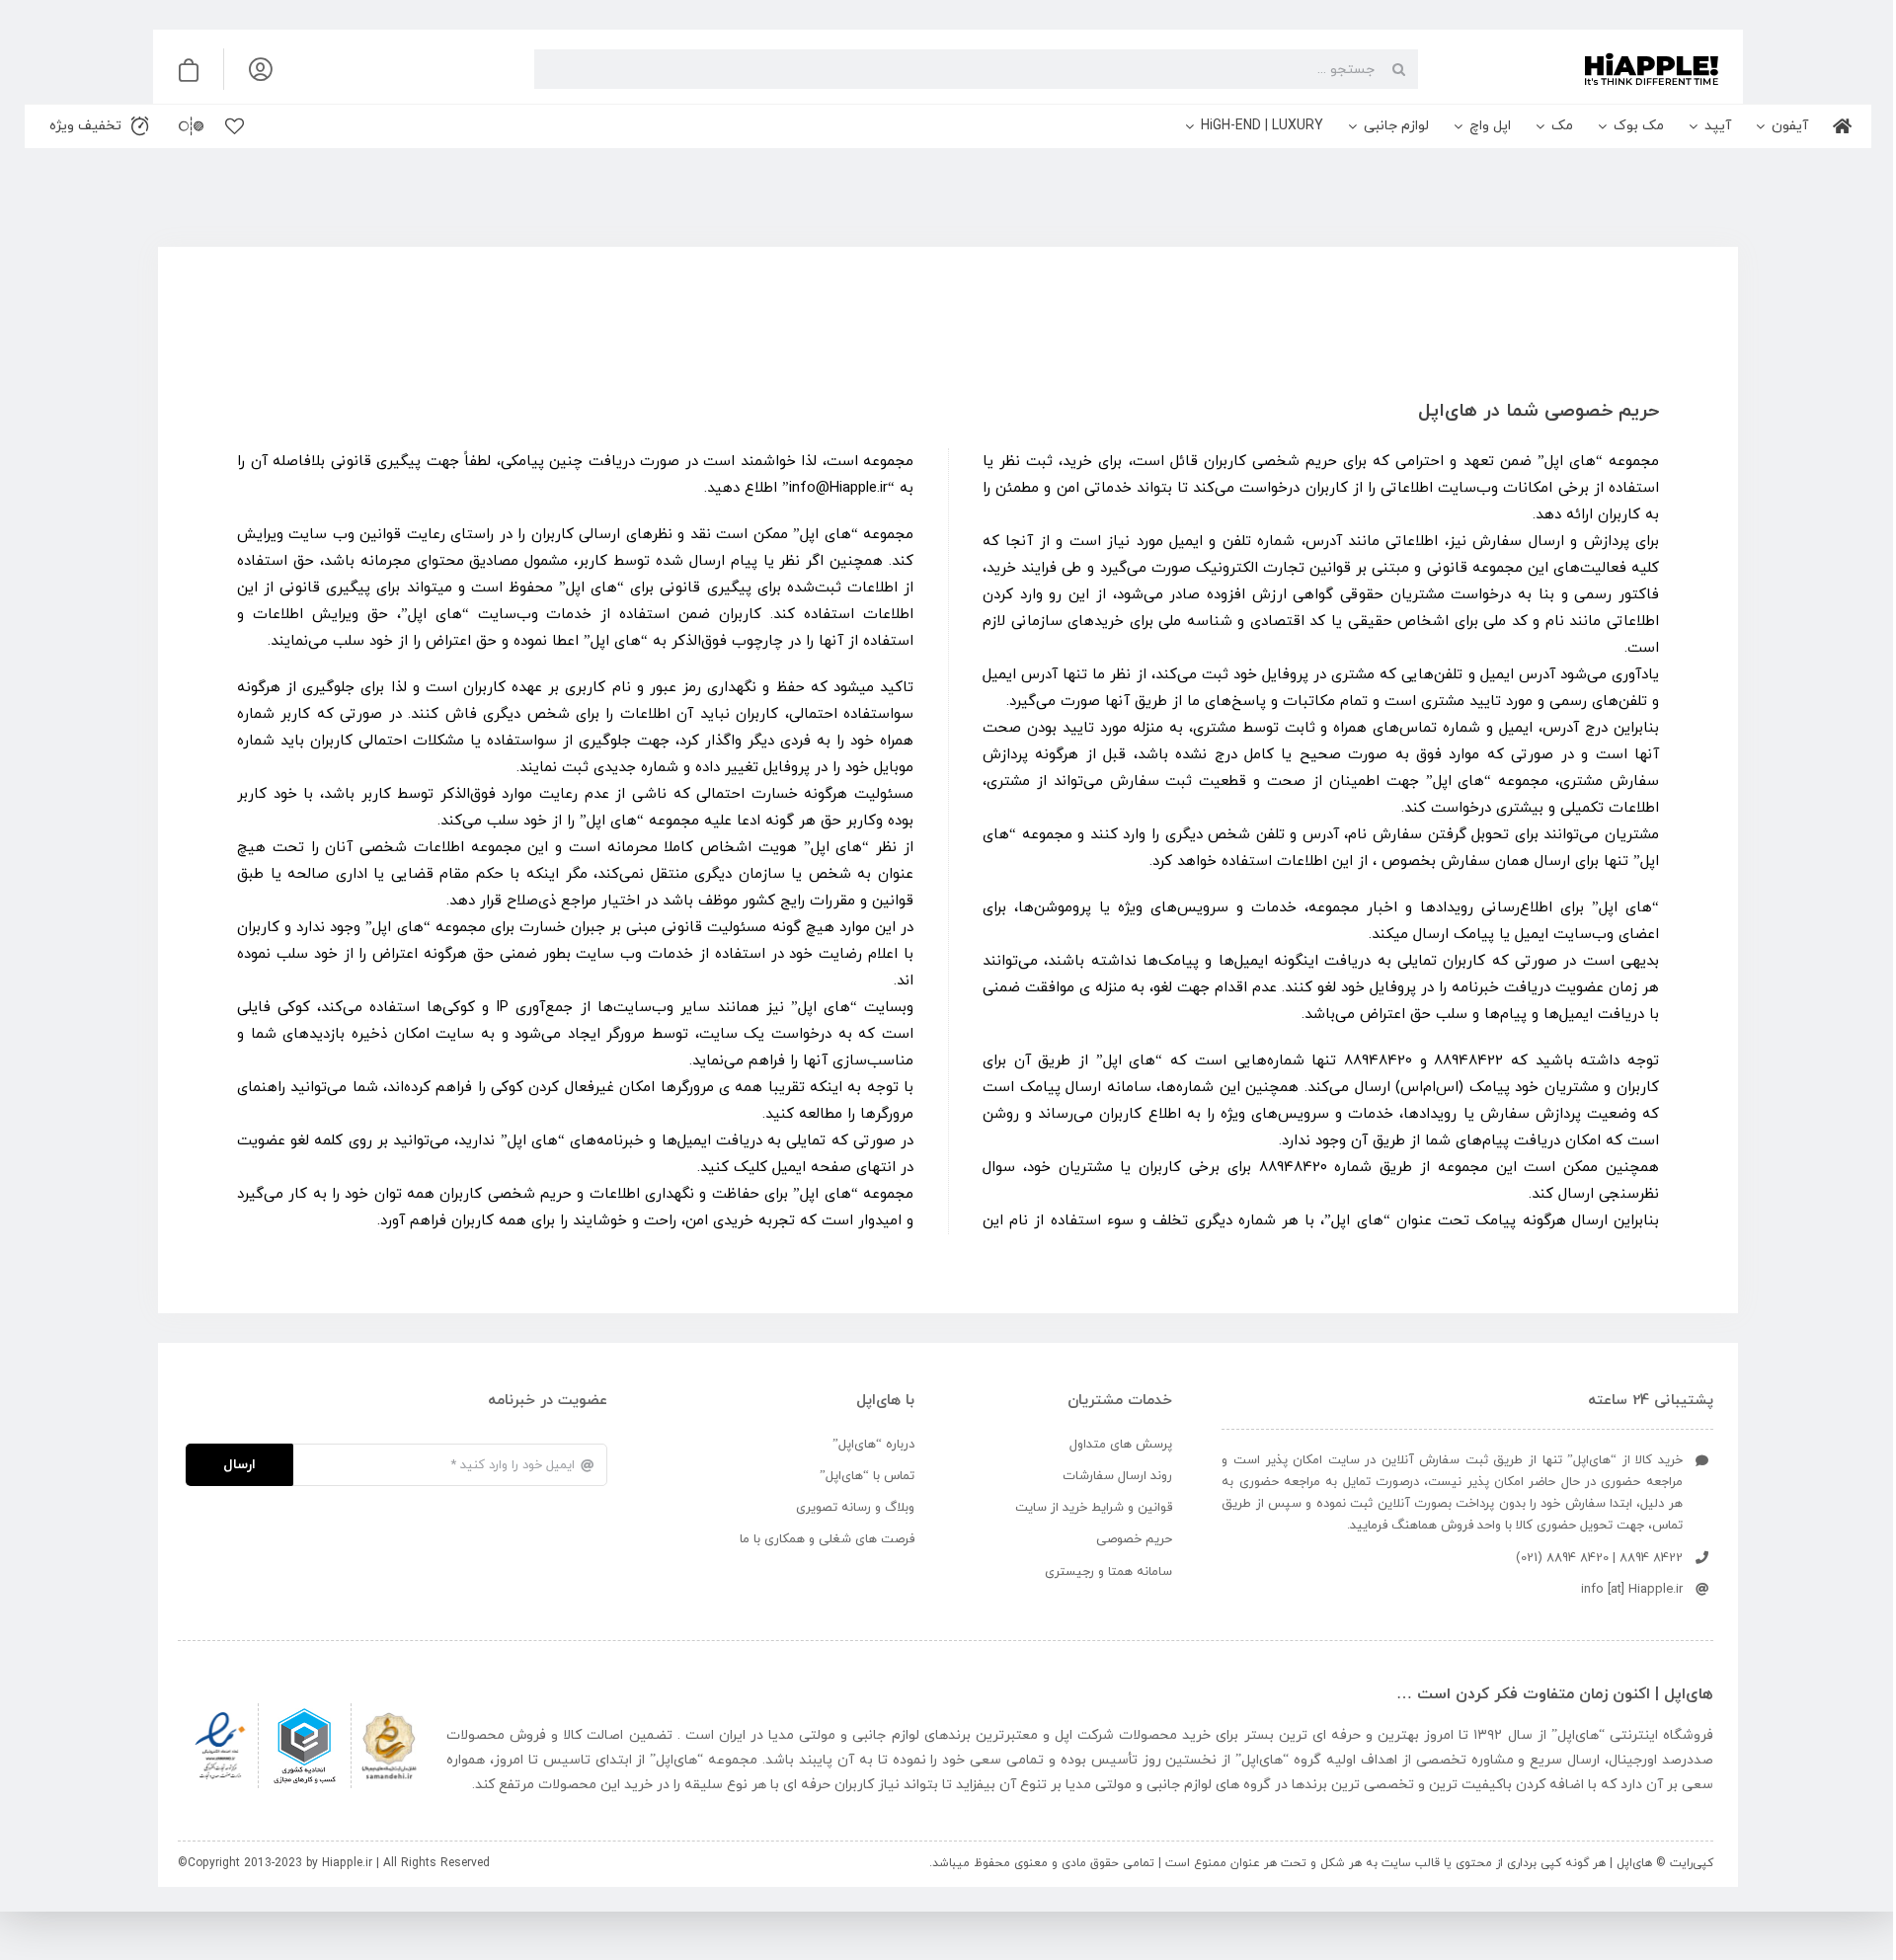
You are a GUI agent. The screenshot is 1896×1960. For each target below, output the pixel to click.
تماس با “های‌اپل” (867, 1476)
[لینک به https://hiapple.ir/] (1576, 69)
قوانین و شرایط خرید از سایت (1094, 1508)
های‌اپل (1578, 1735)
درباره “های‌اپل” (873, 1445)
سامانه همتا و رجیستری (1108, 1572)
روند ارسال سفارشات (1117, 1476)
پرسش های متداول (1121, 1445)
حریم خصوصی (1134, 1539)
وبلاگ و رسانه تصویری (855, 1508)
